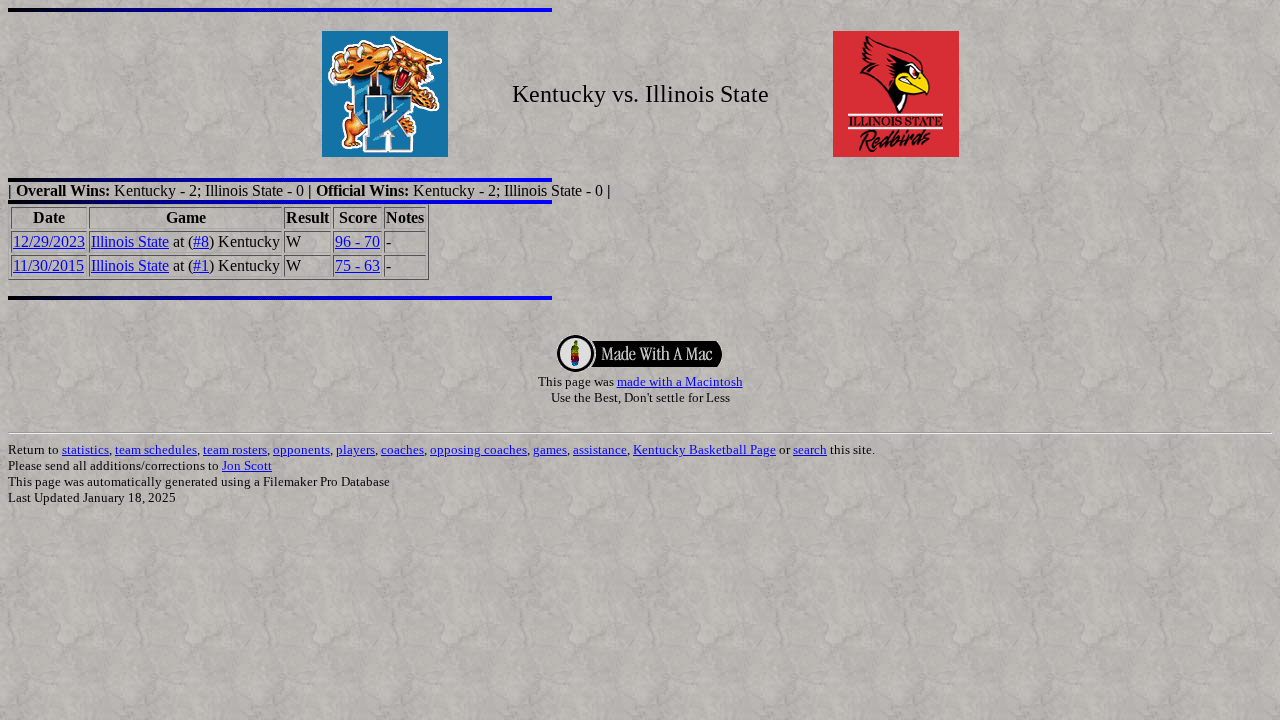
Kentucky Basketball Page (704, 449)
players (355, 449)
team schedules (156, 449)
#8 (201, 241)
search (810, 449)
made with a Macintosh (680, 381)
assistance (600, 449)
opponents (301, 449)
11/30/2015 (48, 265)
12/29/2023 (49, 241)
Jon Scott (247, 465)
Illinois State (130, 241)
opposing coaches (478, 449)
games (550, 449)
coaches (402, 449)
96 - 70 (357, 241)
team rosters (235, 449)
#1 (201, 265)
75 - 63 (357, 265)
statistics (85, 449)
